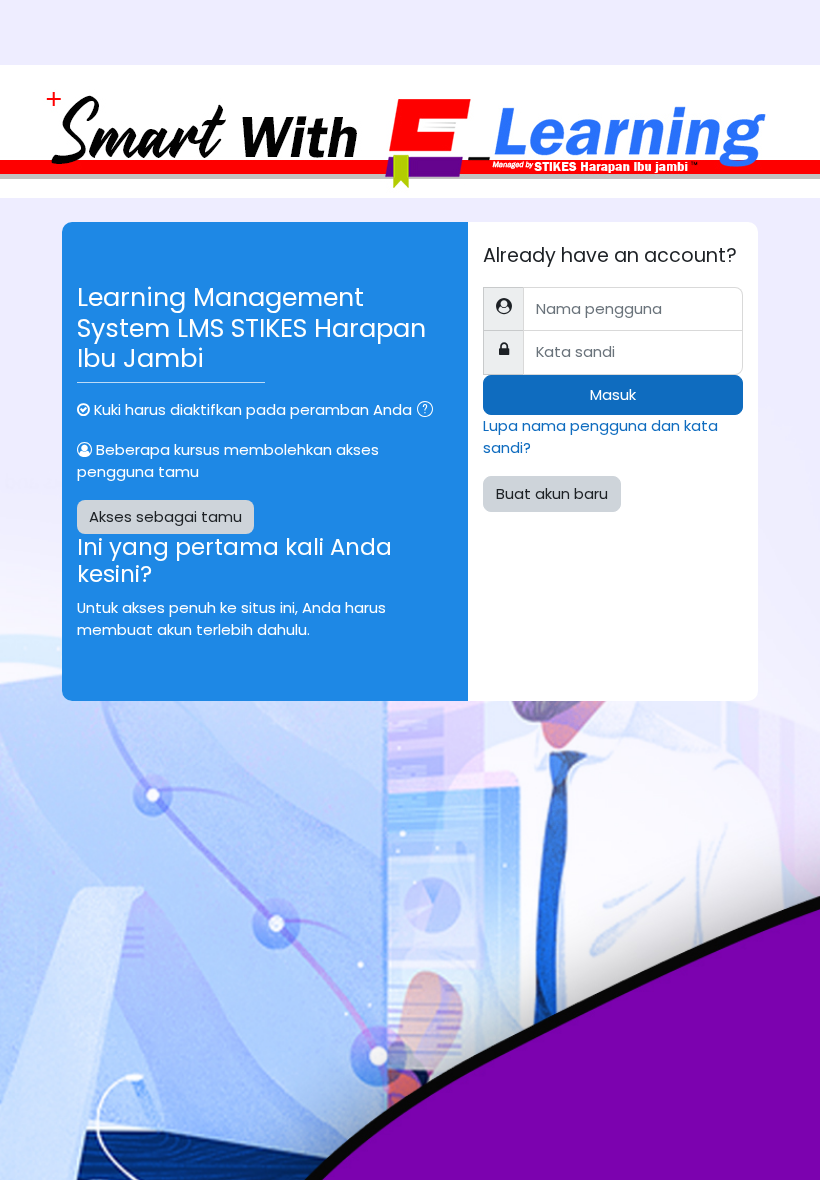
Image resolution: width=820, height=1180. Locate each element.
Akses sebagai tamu (165, 516)
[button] (429, 411)
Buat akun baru (552, 493)
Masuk (613, 394)
